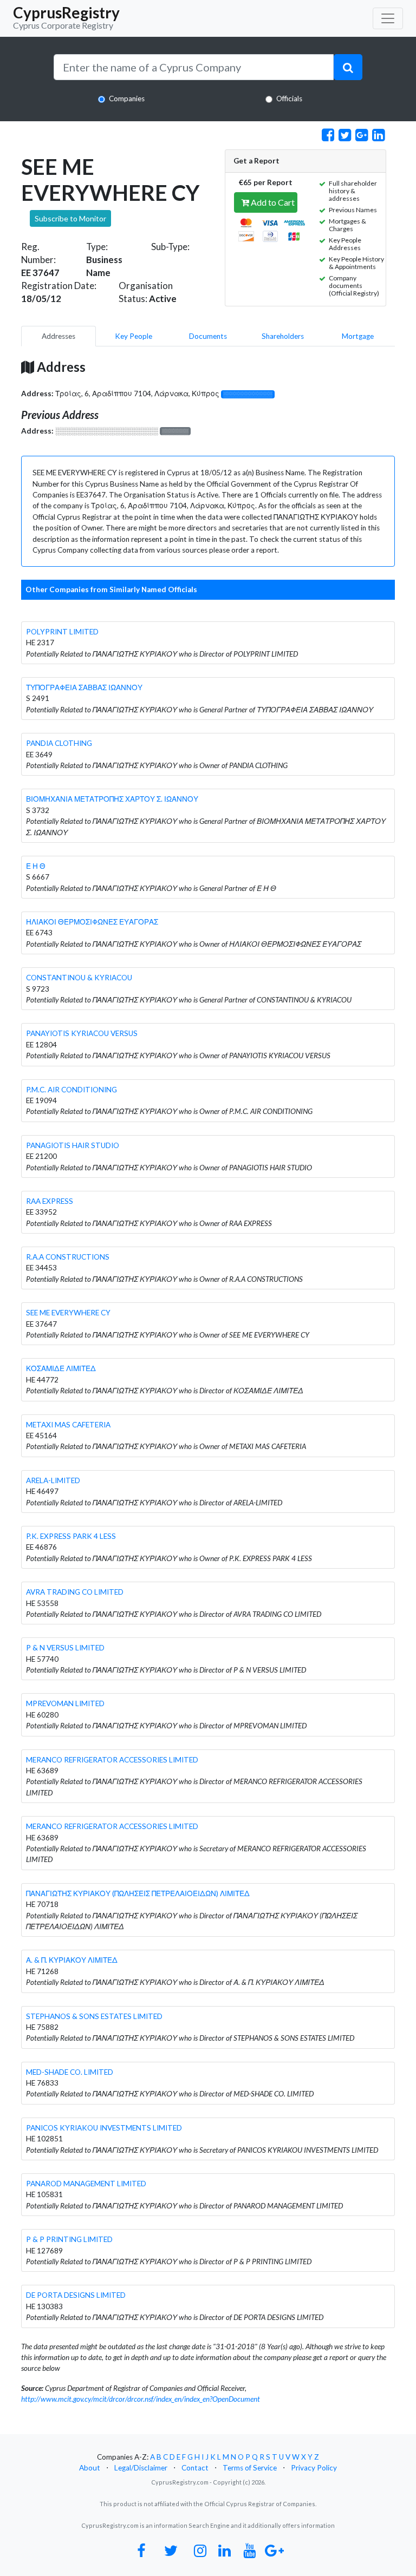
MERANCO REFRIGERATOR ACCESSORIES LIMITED (112, 1760)
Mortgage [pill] (358, 336)
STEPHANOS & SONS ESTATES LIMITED (94, 2016)
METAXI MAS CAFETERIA (68, 1425)
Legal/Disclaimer (141, 2468)
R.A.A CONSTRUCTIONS (68, 1257)
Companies (127, 99)
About (90, 2468)
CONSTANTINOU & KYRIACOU (79, 978)
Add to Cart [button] (272, 202)
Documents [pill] (208, 336)
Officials (289, 99)
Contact (195, 2468)
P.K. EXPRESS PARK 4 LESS (71, 1536)
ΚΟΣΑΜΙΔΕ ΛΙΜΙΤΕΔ (61, 1368)
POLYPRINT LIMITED (62, 632)
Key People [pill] (134, 336)
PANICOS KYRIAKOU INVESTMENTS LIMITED (104, 2128)
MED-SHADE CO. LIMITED (70, 2072)
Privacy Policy (314, 2468)
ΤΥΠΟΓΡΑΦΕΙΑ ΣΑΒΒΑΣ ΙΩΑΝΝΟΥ (84, 687)
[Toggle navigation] (388, 18)
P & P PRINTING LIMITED (69, 2239)
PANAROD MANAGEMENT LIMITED (86, 2184)
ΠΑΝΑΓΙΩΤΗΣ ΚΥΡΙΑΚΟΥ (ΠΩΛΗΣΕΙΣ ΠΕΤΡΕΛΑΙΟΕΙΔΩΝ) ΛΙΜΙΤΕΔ (138, 1893)
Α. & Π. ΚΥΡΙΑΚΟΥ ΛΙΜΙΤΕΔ (72, 1960)
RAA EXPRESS (50, 1201)
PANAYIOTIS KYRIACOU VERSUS (82, 1033)
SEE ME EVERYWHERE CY (68, 1313)
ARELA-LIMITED (53, 1480)
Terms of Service (250, 2468)
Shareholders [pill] (283, 336)
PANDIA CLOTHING (59, 743)
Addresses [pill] (58, 336)
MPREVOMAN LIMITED (65, 1703)
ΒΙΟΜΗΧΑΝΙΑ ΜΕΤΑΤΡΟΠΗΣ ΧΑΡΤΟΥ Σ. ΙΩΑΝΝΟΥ (112, 799)
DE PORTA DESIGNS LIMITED (76, 2295)
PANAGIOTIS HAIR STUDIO (73, 1145)
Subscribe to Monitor (70, 218)
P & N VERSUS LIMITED (65, 1648)
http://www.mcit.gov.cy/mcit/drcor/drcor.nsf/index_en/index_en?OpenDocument (141, 2399)
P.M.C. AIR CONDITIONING (71, 1090)
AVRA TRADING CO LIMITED (75, 1592)
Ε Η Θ (36, 866)
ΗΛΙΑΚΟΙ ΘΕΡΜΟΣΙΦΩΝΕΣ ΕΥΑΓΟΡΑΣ (92, 922)
